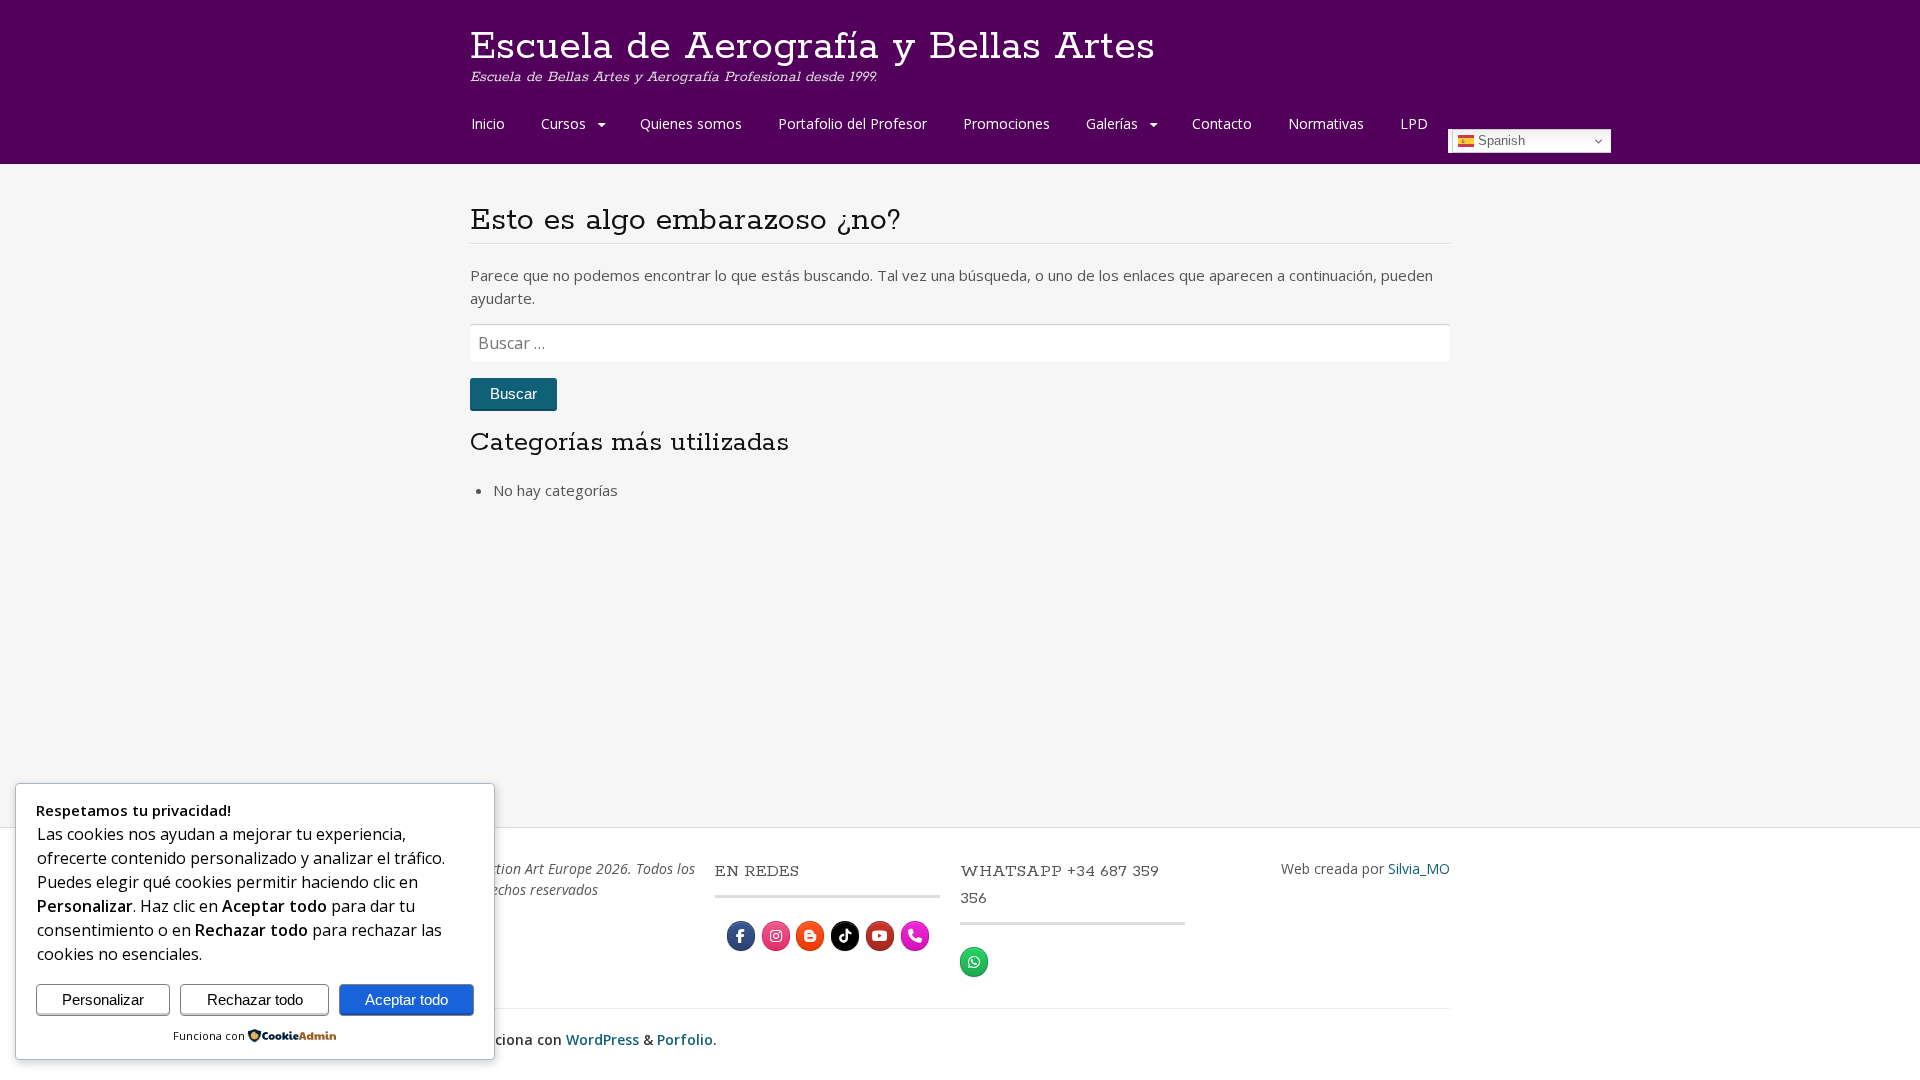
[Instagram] (776, 936)
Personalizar (103, 999)
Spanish (1499, 140)
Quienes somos (691, 123)
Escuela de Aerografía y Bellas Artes (812, 47)
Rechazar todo (255, 999)
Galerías (1112, 123)
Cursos (563, 123)
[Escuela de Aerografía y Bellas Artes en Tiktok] (845, 936)
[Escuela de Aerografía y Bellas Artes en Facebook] (741, 936)
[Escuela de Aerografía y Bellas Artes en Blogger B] (810, 936)
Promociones (1006, 123)
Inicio (488, 123)
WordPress (602, 1039)
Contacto (1222, 123)
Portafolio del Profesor (852, 123)
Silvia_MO (1419, 868)
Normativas (1326, 123)
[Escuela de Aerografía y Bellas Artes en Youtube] (880, 936)
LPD (1414, 123)
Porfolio (685, 1039)
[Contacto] (915, 936)
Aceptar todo (406, 999)
